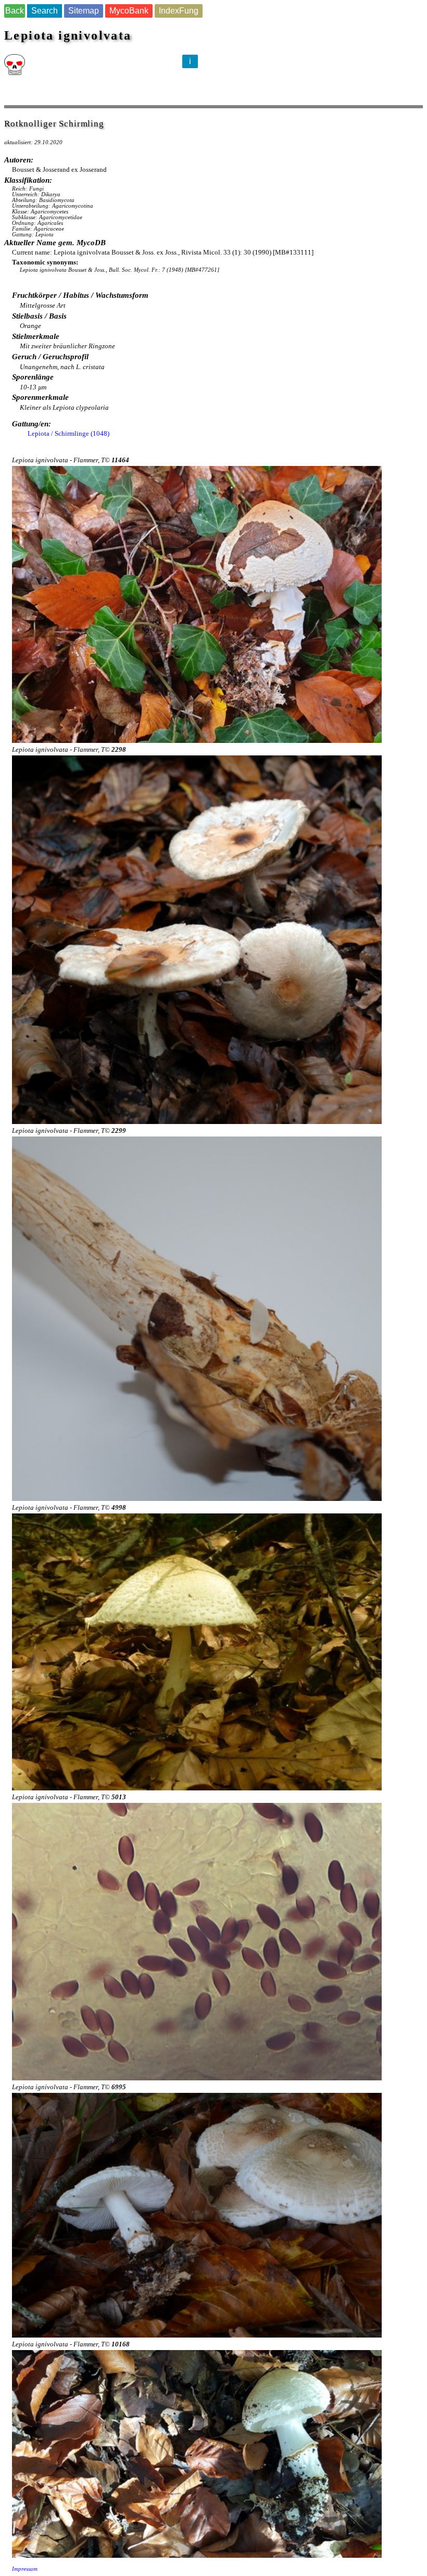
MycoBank (129, 11)
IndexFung (179, 11)
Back (15, 11)
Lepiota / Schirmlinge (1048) (68, 433)
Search (45, 11)
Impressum (25, 2569)
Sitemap (84, 11)
